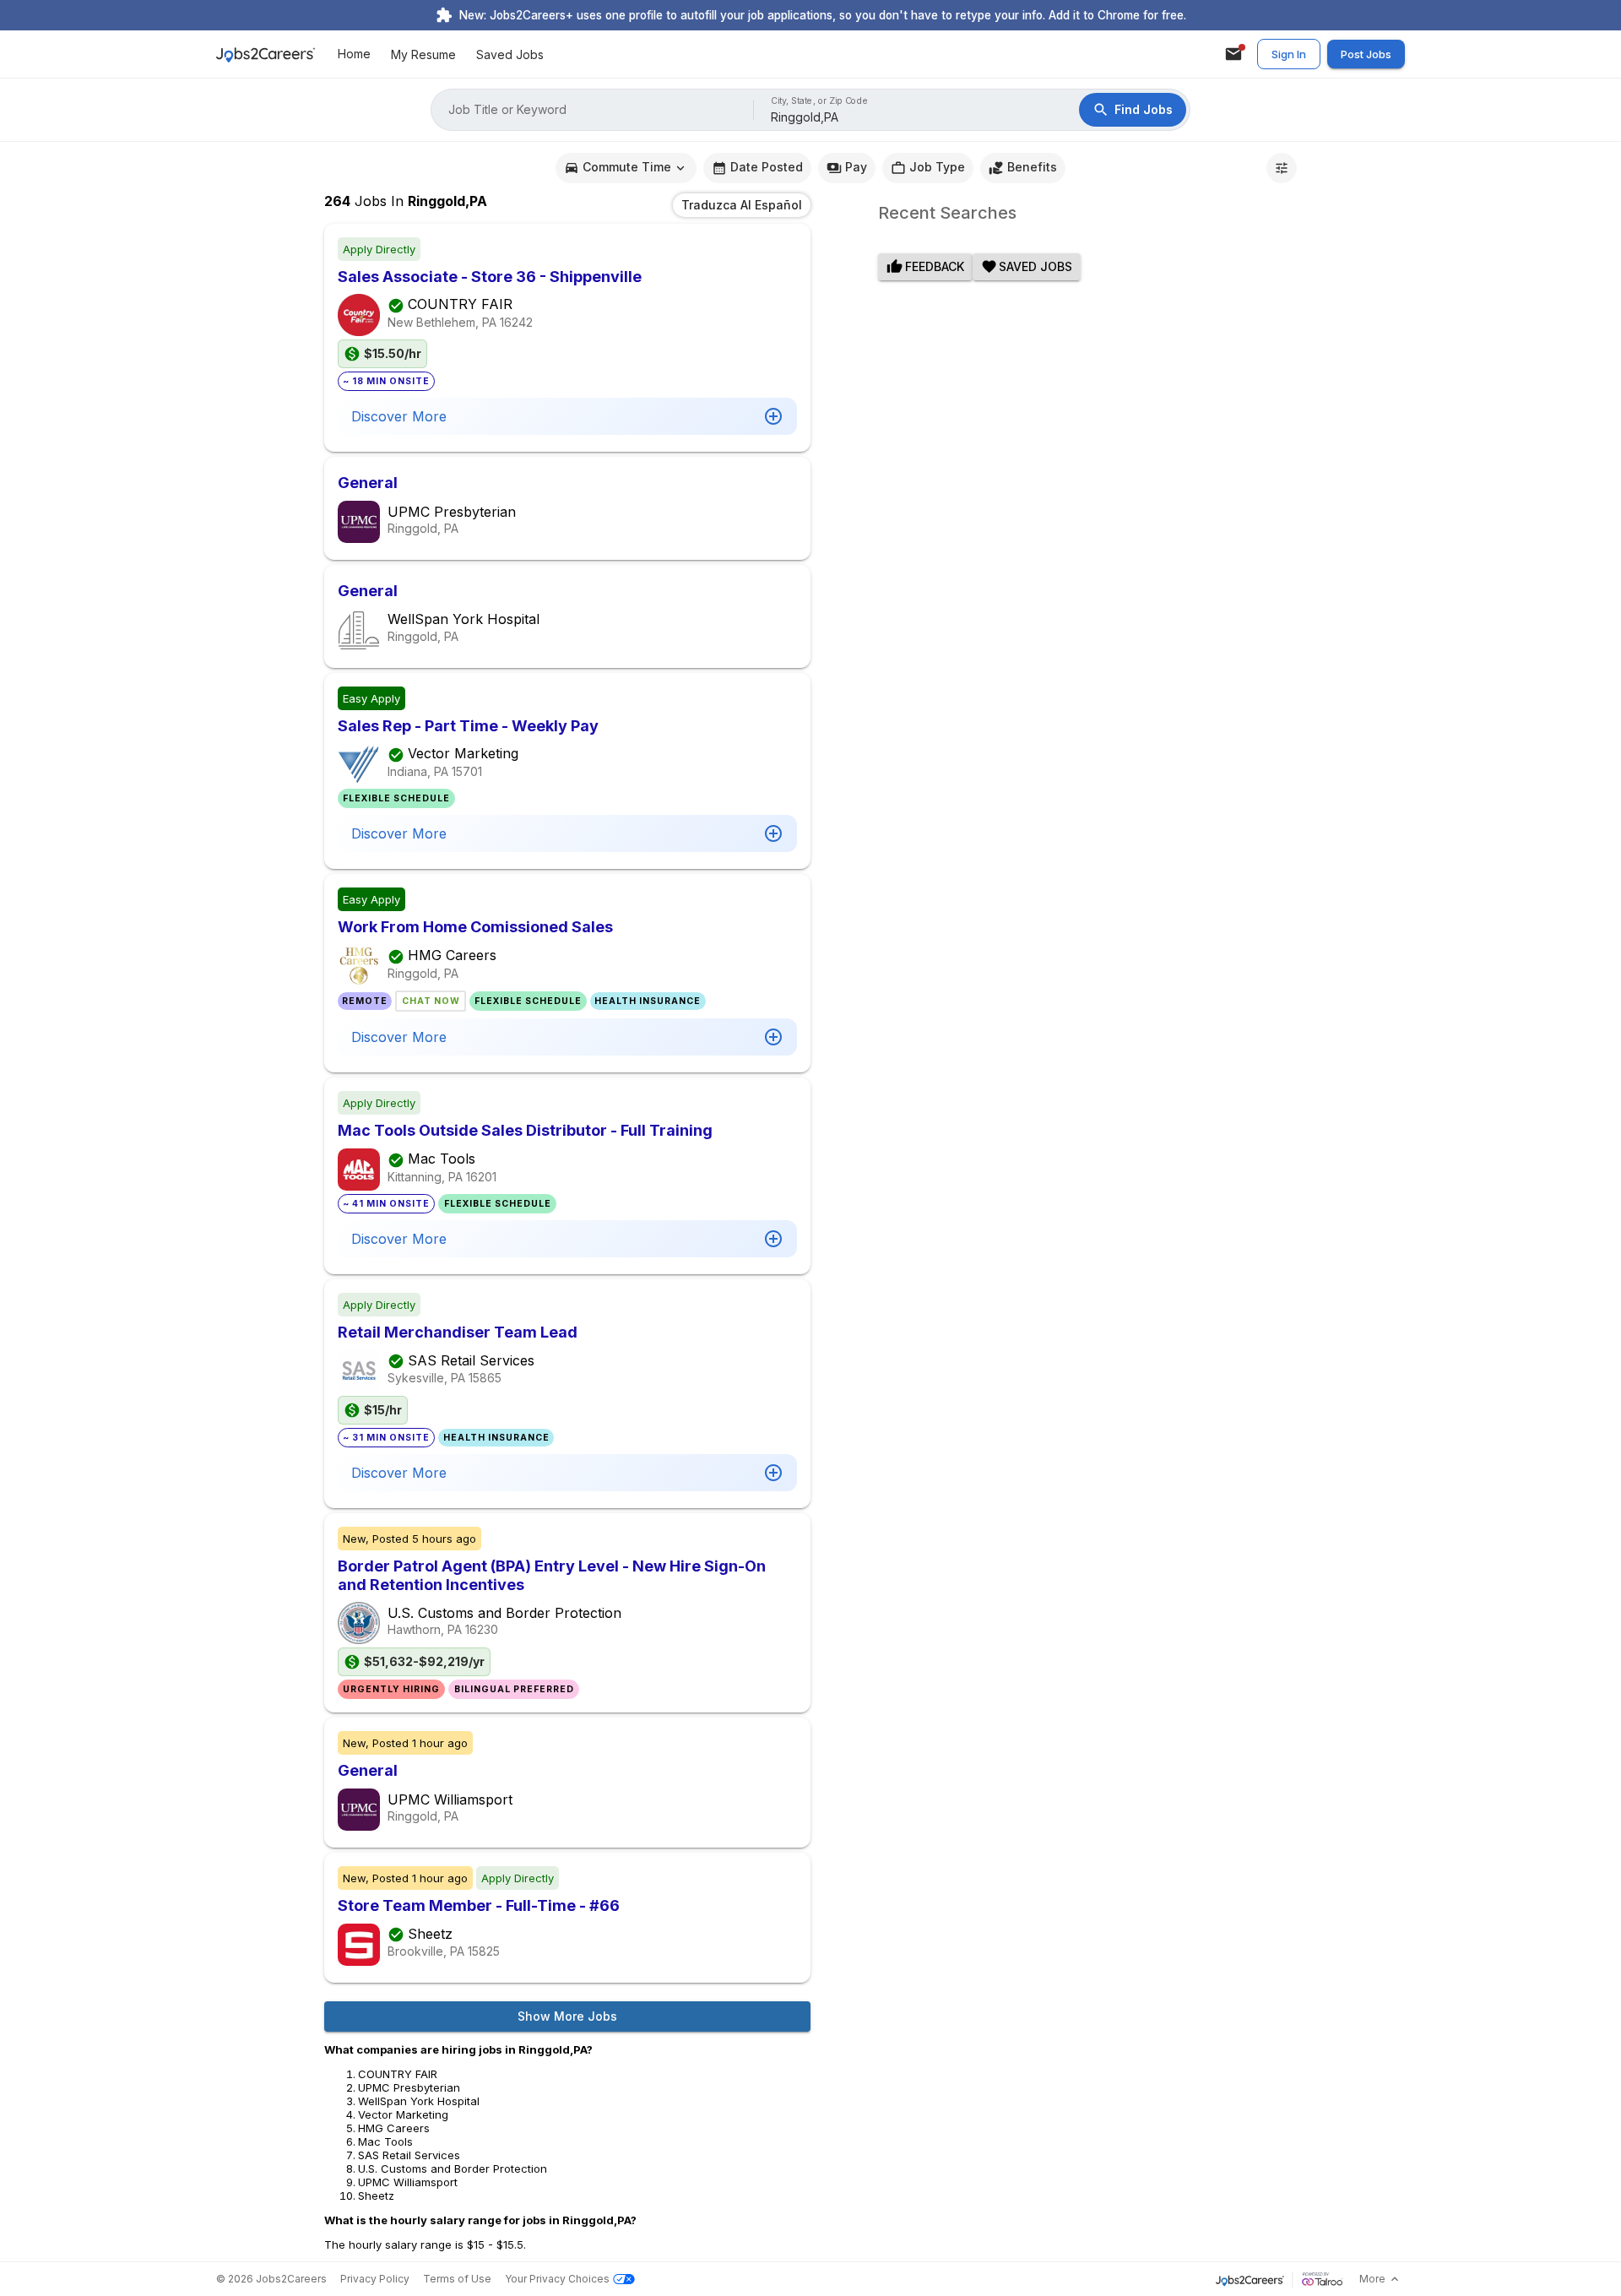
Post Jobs (1366, 54)
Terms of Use (457, 2279)
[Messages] (1233, 54)
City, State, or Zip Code (820, 101)
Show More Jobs (567, 2016)
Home (354, 54)
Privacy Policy (375, 2279)
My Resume (423, 54)
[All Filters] (1282, 168)
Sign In (1289, 54)
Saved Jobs (510, 54)
